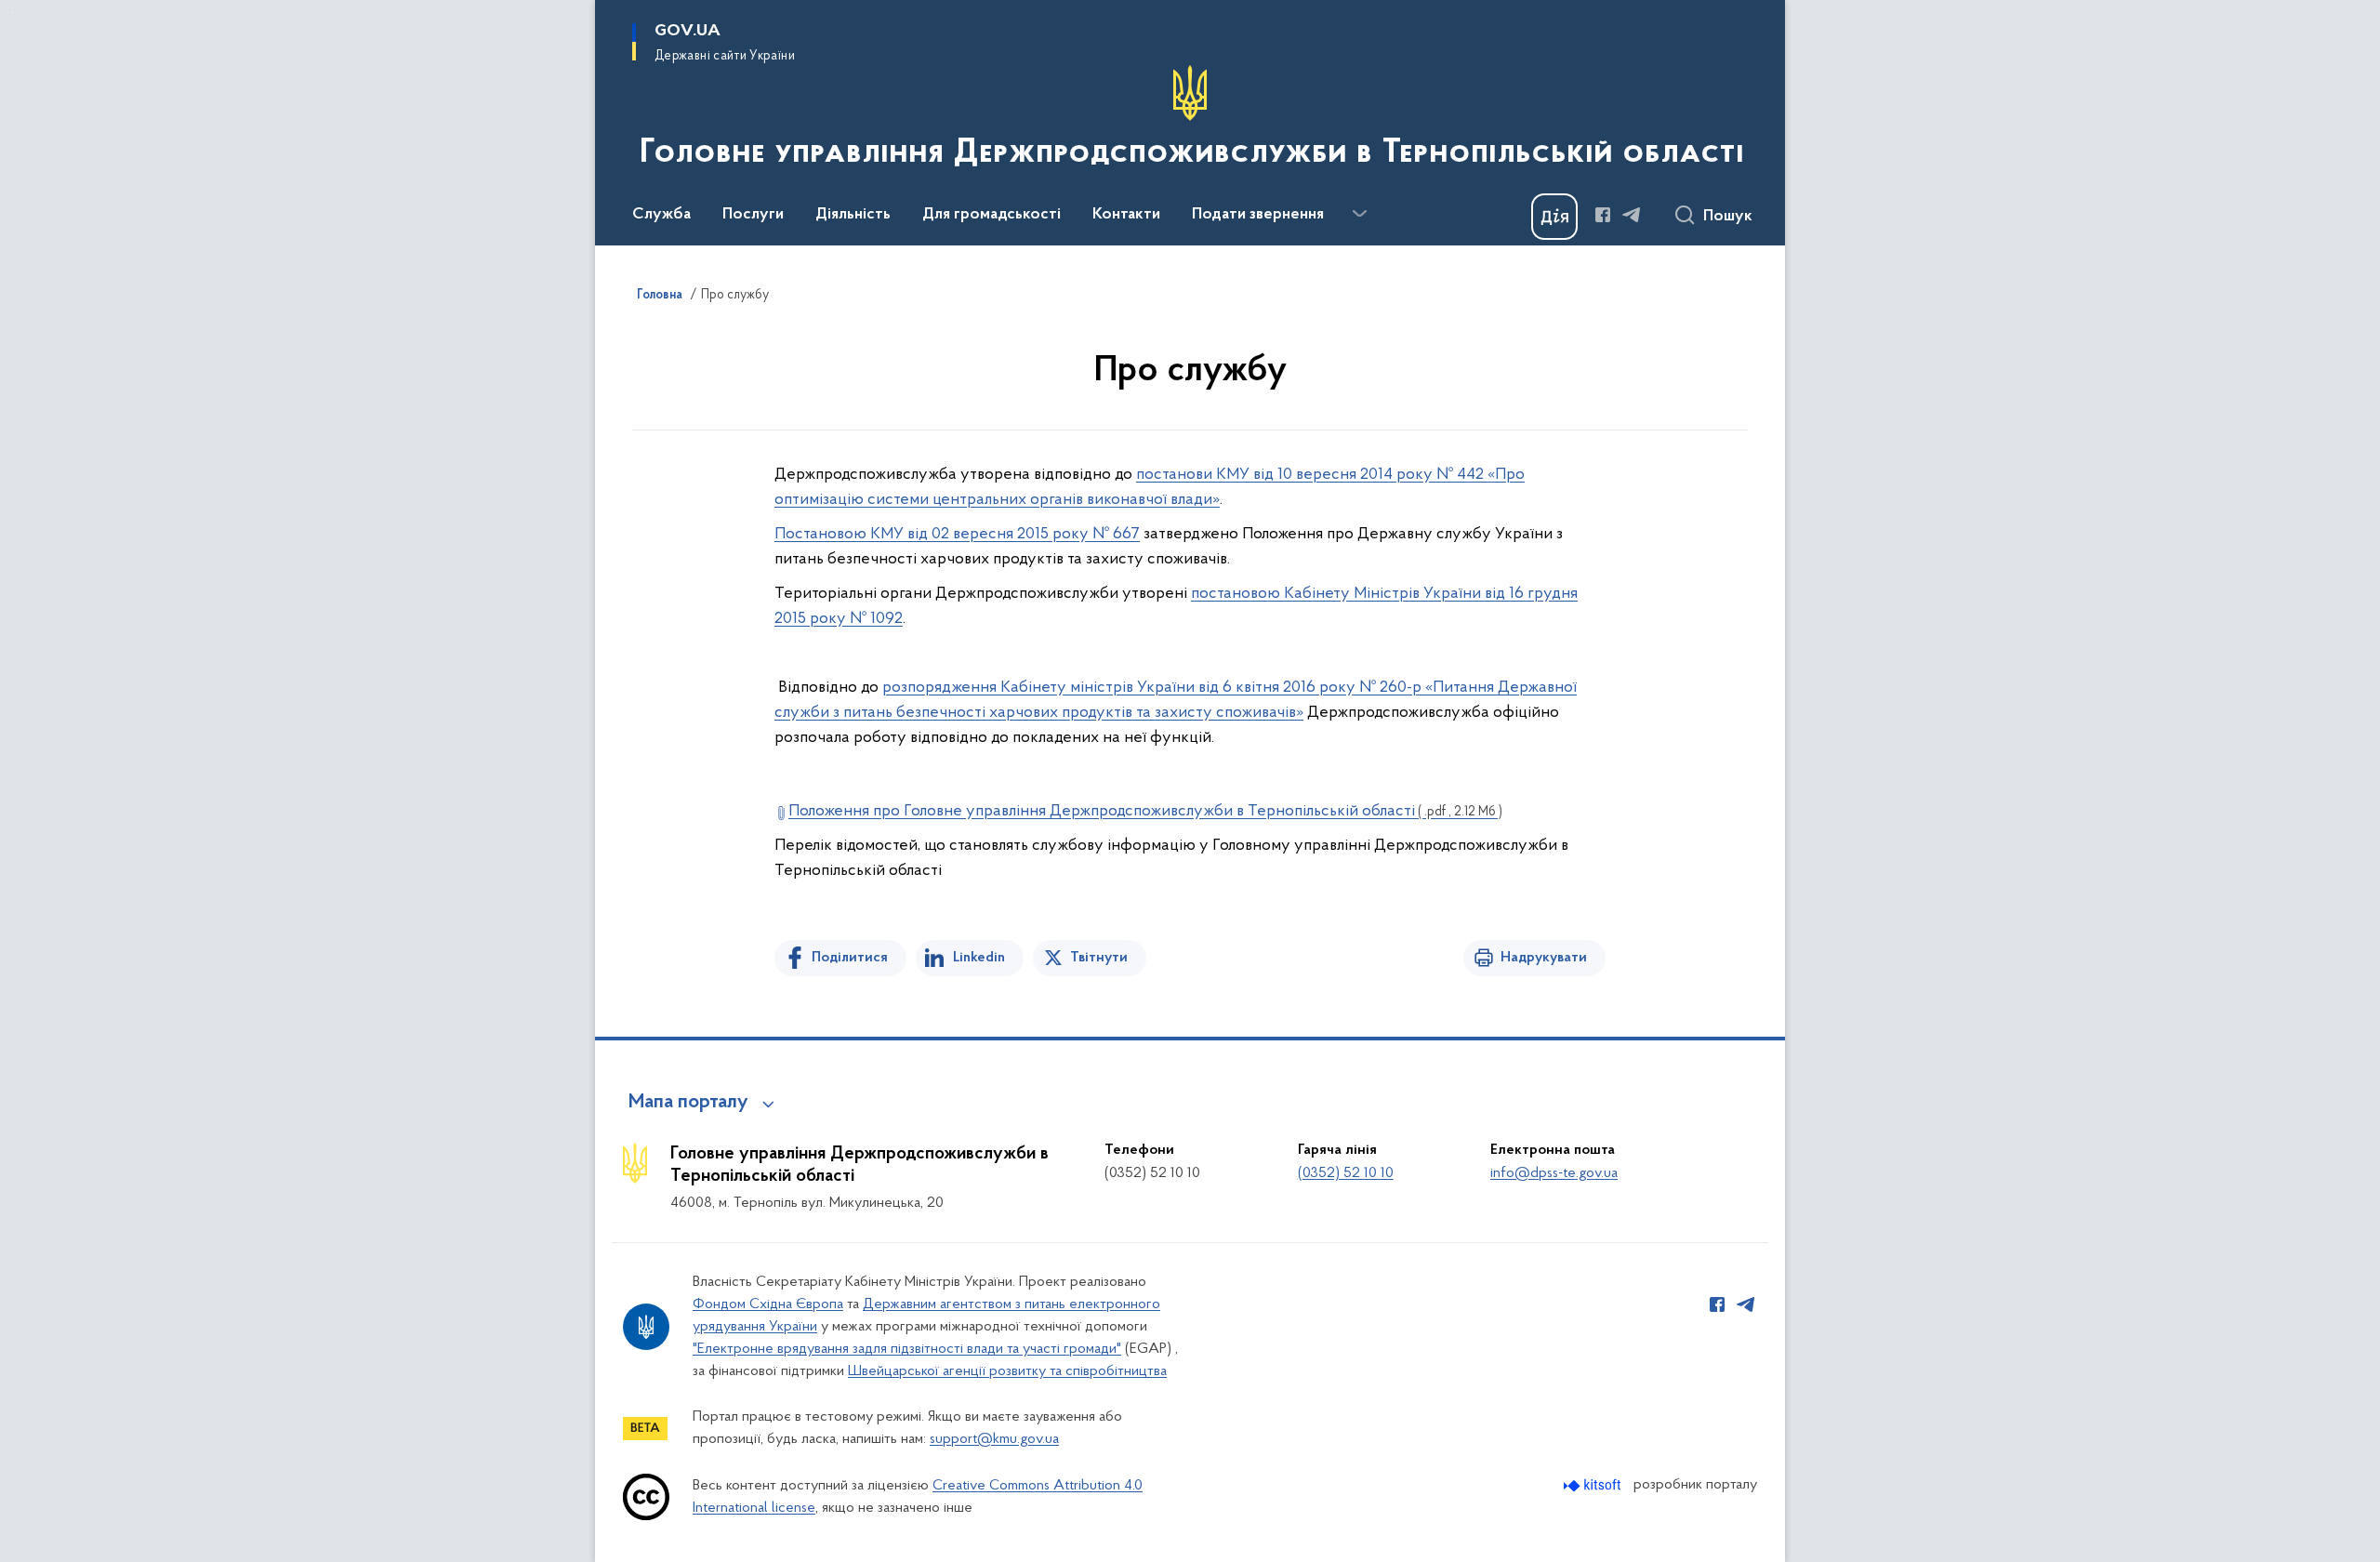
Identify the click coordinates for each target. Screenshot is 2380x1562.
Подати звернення (1258, 215)
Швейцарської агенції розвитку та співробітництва (1007, 1371)
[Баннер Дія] (1554, 217)
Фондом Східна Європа (768, 1304)
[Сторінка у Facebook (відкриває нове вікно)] (1603, 215)
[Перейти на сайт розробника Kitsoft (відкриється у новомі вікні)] (1594, 1485)
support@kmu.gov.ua (994, 1439)
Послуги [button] (753, 215)
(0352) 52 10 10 (1346, 1173)
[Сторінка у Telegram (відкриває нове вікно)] (1632, 215)
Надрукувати (1544, 958)
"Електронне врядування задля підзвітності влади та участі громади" (907, 1349)
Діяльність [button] (853, 215)
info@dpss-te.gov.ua (1554, 1173)
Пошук (1728, 217)
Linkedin (979, 958)
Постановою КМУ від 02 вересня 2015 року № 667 (957, 535)
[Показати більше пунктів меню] (1359, 214)
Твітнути (1099, 958)
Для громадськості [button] (992, 215)
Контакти (1126, 215)
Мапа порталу (688, 1103)
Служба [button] (661, 215)
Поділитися (850, 958)
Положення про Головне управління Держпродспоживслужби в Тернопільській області (1145, 812)
